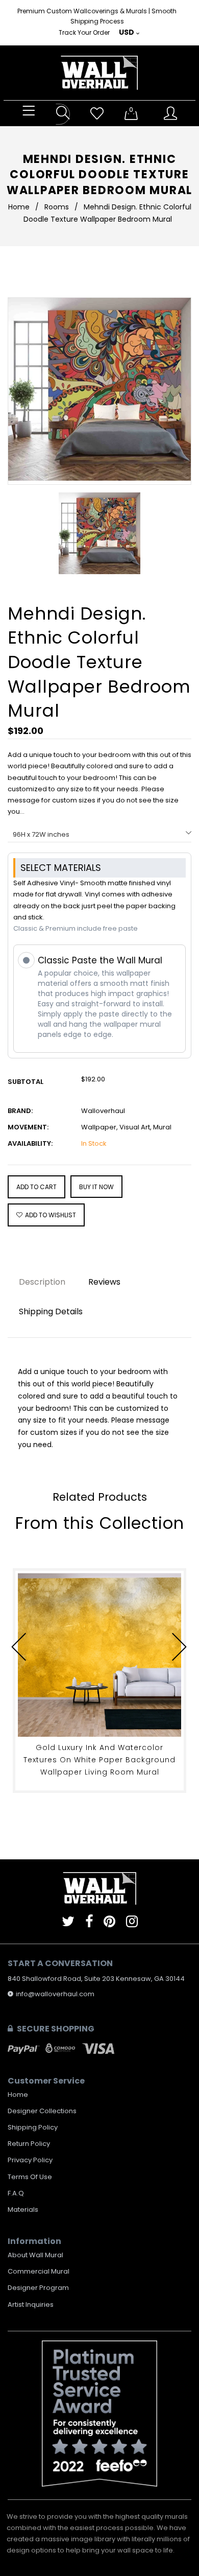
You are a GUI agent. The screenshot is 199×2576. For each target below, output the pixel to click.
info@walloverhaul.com (55, 1994)
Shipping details (51, 1311)
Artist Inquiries (31, 2305)
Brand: (20, 1111)
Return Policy (29, 2144)
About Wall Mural (35, 2255)
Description (42, 1282)
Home (19, 207)
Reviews (104, 1282)
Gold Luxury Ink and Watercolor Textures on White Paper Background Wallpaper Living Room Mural (99, 1760)
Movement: (28, 1127)
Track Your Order (84, 32)
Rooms (57, 207)
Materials (23, 2209)
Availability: (30, 1143)
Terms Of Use (30, 2177)
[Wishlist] (97, 114)
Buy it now (96, 1187)
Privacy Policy (30, 2160)
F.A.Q (16, 2193)
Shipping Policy (33, 2127)
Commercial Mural (39, 2271)
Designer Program (38, 2288)
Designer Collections (42, 2111)
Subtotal (26, 1082)
